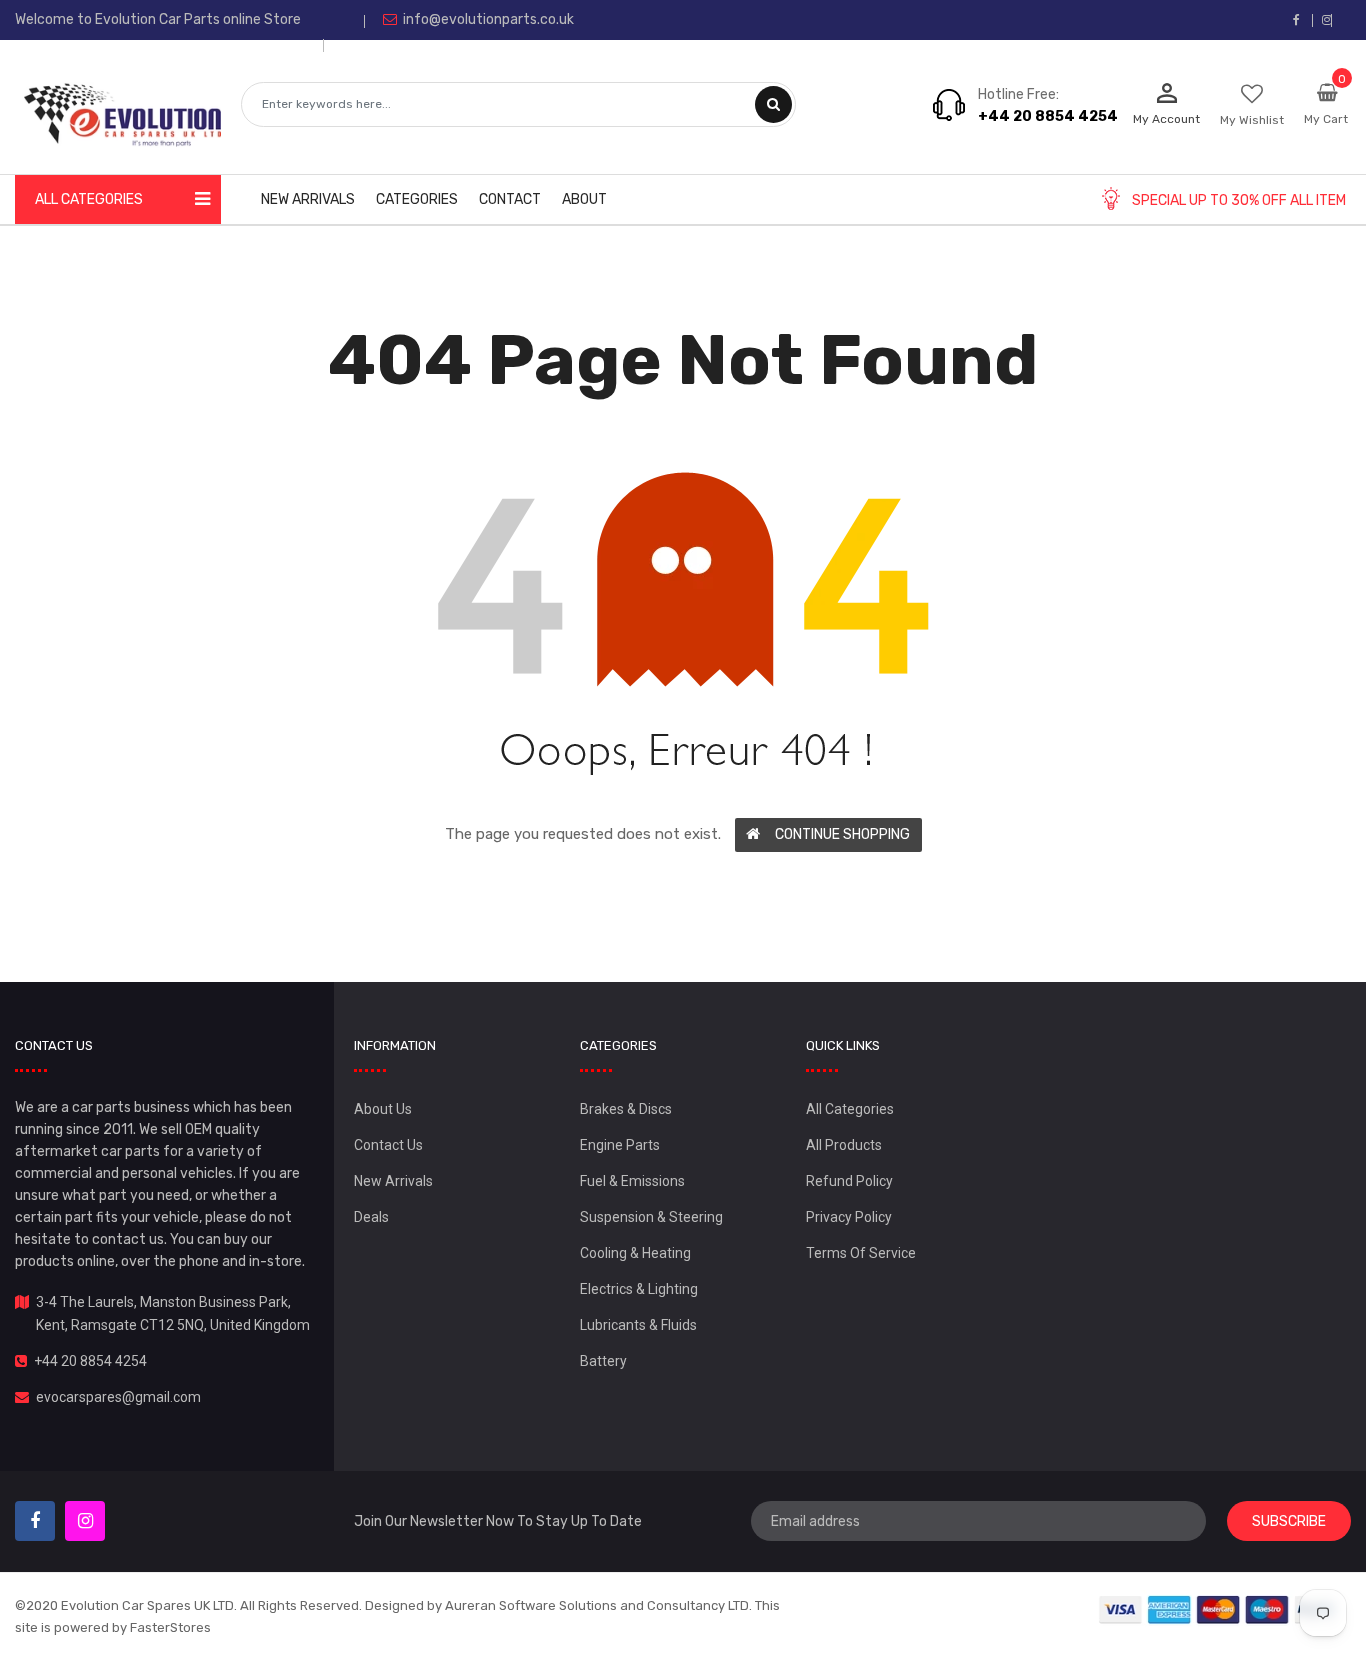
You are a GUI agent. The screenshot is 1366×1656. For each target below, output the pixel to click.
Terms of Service (861, 1253)
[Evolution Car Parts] (1219, 1609)
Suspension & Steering (651, 1217)
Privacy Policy (849, 1217)
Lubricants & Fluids (638, 1325)
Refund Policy (849, 1181)
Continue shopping (842, 834)
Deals (371, 1217)
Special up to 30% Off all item (1239, 200)
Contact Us (388, 1145)
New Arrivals (393, 1181)
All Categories (850, 1109)
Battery (603, 1361)
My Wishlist (1252, 120)
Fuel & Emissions (632, 1181)
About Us (383, 1109)
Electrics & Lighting (639, 1289)
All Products (844, 1145)
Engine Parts (620, 1145)
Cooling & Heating (635, 1253)
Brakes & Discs (626, 1109)
